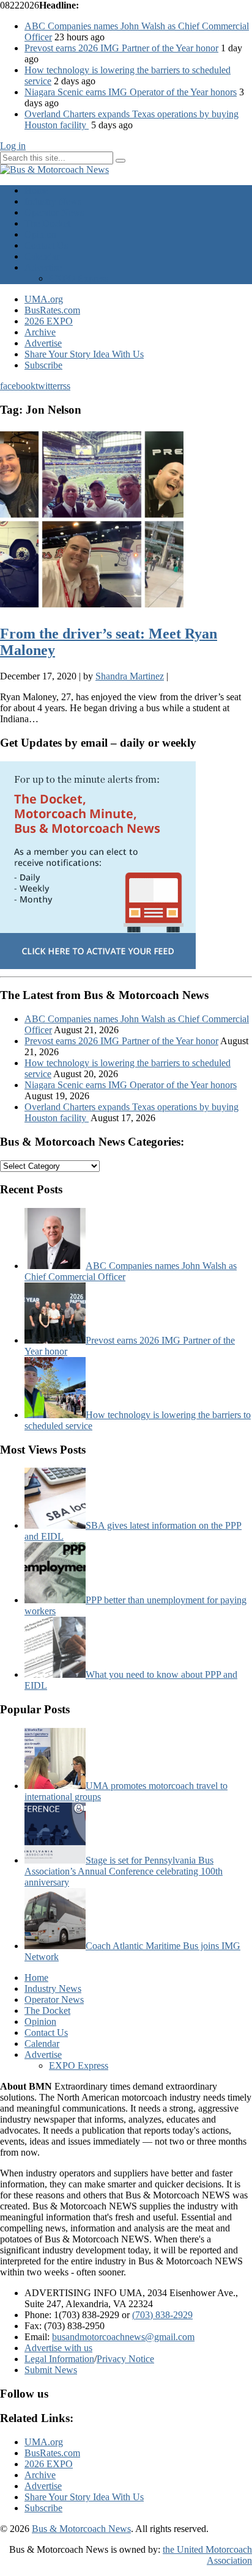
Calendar (42, 256)
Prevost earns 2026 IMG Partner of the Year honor (121, 48)
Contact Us (46, 245)
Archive (40, 332)
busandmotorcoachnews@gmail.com (123, 2337)
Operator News (54, 212)
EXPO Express (79, 278)
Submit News (51, 2370)
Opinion (40, 234)
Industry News (53, 201)
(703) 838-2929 (162, 2315)
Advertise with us (58, 2348)
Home (36, 190)
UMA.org (44, 299)
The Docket (47, 223)
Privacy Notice (125, 2359)
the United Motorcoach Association (207, 2555)
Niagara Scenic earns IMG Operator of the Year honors (131, 92)
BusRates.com (52, 310)
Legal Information (59, 2359)
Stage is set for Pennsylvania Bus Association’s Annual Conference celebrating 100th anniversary (124, 1871)
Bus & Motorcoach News (81, 2529)
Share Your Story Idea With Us (84, 354)
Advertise (43, 267)
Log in (13, 146)
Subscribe (43, 365)
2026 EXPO (49, 321)
